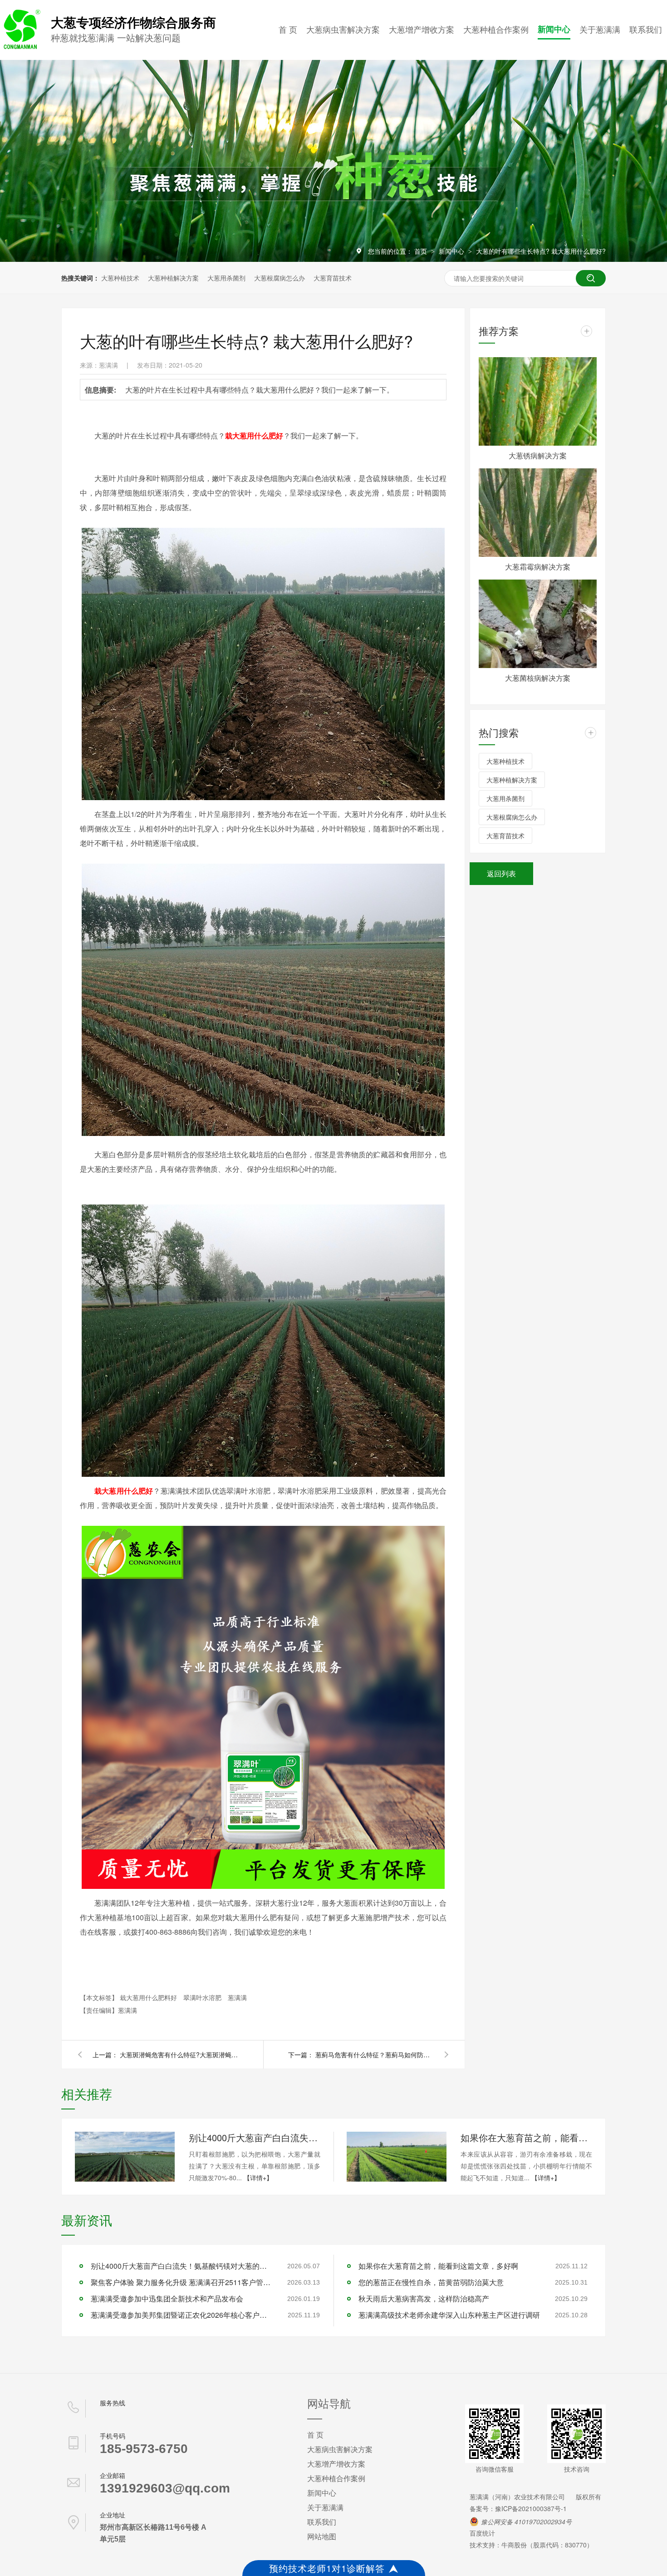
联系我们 (646, 29)
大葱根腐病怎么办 (280, 278)
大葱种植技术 (120, 278)
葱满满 (237, 1997)
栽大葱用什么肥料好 (149, 1997)
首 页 (288, 29)
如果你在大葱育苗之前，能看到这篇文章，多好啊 (526, 2137)
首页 (422, 251)
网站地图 (322, 2536)
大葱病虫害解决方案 (343, 29)
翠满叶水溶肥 (203, 1997)
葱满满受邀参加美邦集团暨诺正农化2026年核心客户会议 (181, 2315)
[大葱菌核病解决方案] (538, 624)
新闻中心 (554, 29)
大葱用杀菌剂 (226, 278)
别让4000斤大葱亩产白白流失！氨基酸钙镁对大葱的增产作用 (255, 2137)
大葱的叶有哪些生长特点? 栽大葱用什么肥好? (541, 251)
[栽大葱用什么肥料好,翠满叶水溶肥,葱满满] (20, 47)
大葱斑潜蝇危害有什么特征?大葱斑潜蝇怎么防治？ (179, 2055)
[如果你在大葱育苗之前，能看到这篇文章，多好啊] (397, 2157)
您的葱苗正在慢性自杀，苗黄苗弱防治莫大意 (431, 2282)
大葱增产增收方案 (422, 29)
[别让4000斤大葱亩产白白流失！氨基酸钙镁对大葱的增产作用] (125, 2157)
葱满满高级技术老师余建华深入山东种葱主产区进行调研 (449, 2315)
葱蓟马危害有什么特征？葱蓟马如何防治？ (374, 2055)
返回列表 (501, 873)
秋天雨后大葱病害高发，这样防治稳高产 (424, 2298)
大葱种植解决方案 (173, 278)
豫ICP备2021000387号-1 (531, 2508)
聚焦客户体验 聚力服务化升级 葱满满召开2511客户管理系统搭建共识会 (181, 2282)
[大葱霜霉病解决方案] (538, 513)
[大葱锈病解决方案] (538, 401)
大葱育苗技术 (333, 278)
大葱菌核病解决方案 (538, 678)
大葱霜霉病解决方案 (538, 567)
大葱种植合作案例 (496, 29)
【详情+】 (258, 2178)
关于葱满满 (600, 29)
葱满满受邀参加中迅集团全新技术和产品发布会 (167, 2298)
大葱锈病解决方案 (538, 455)
